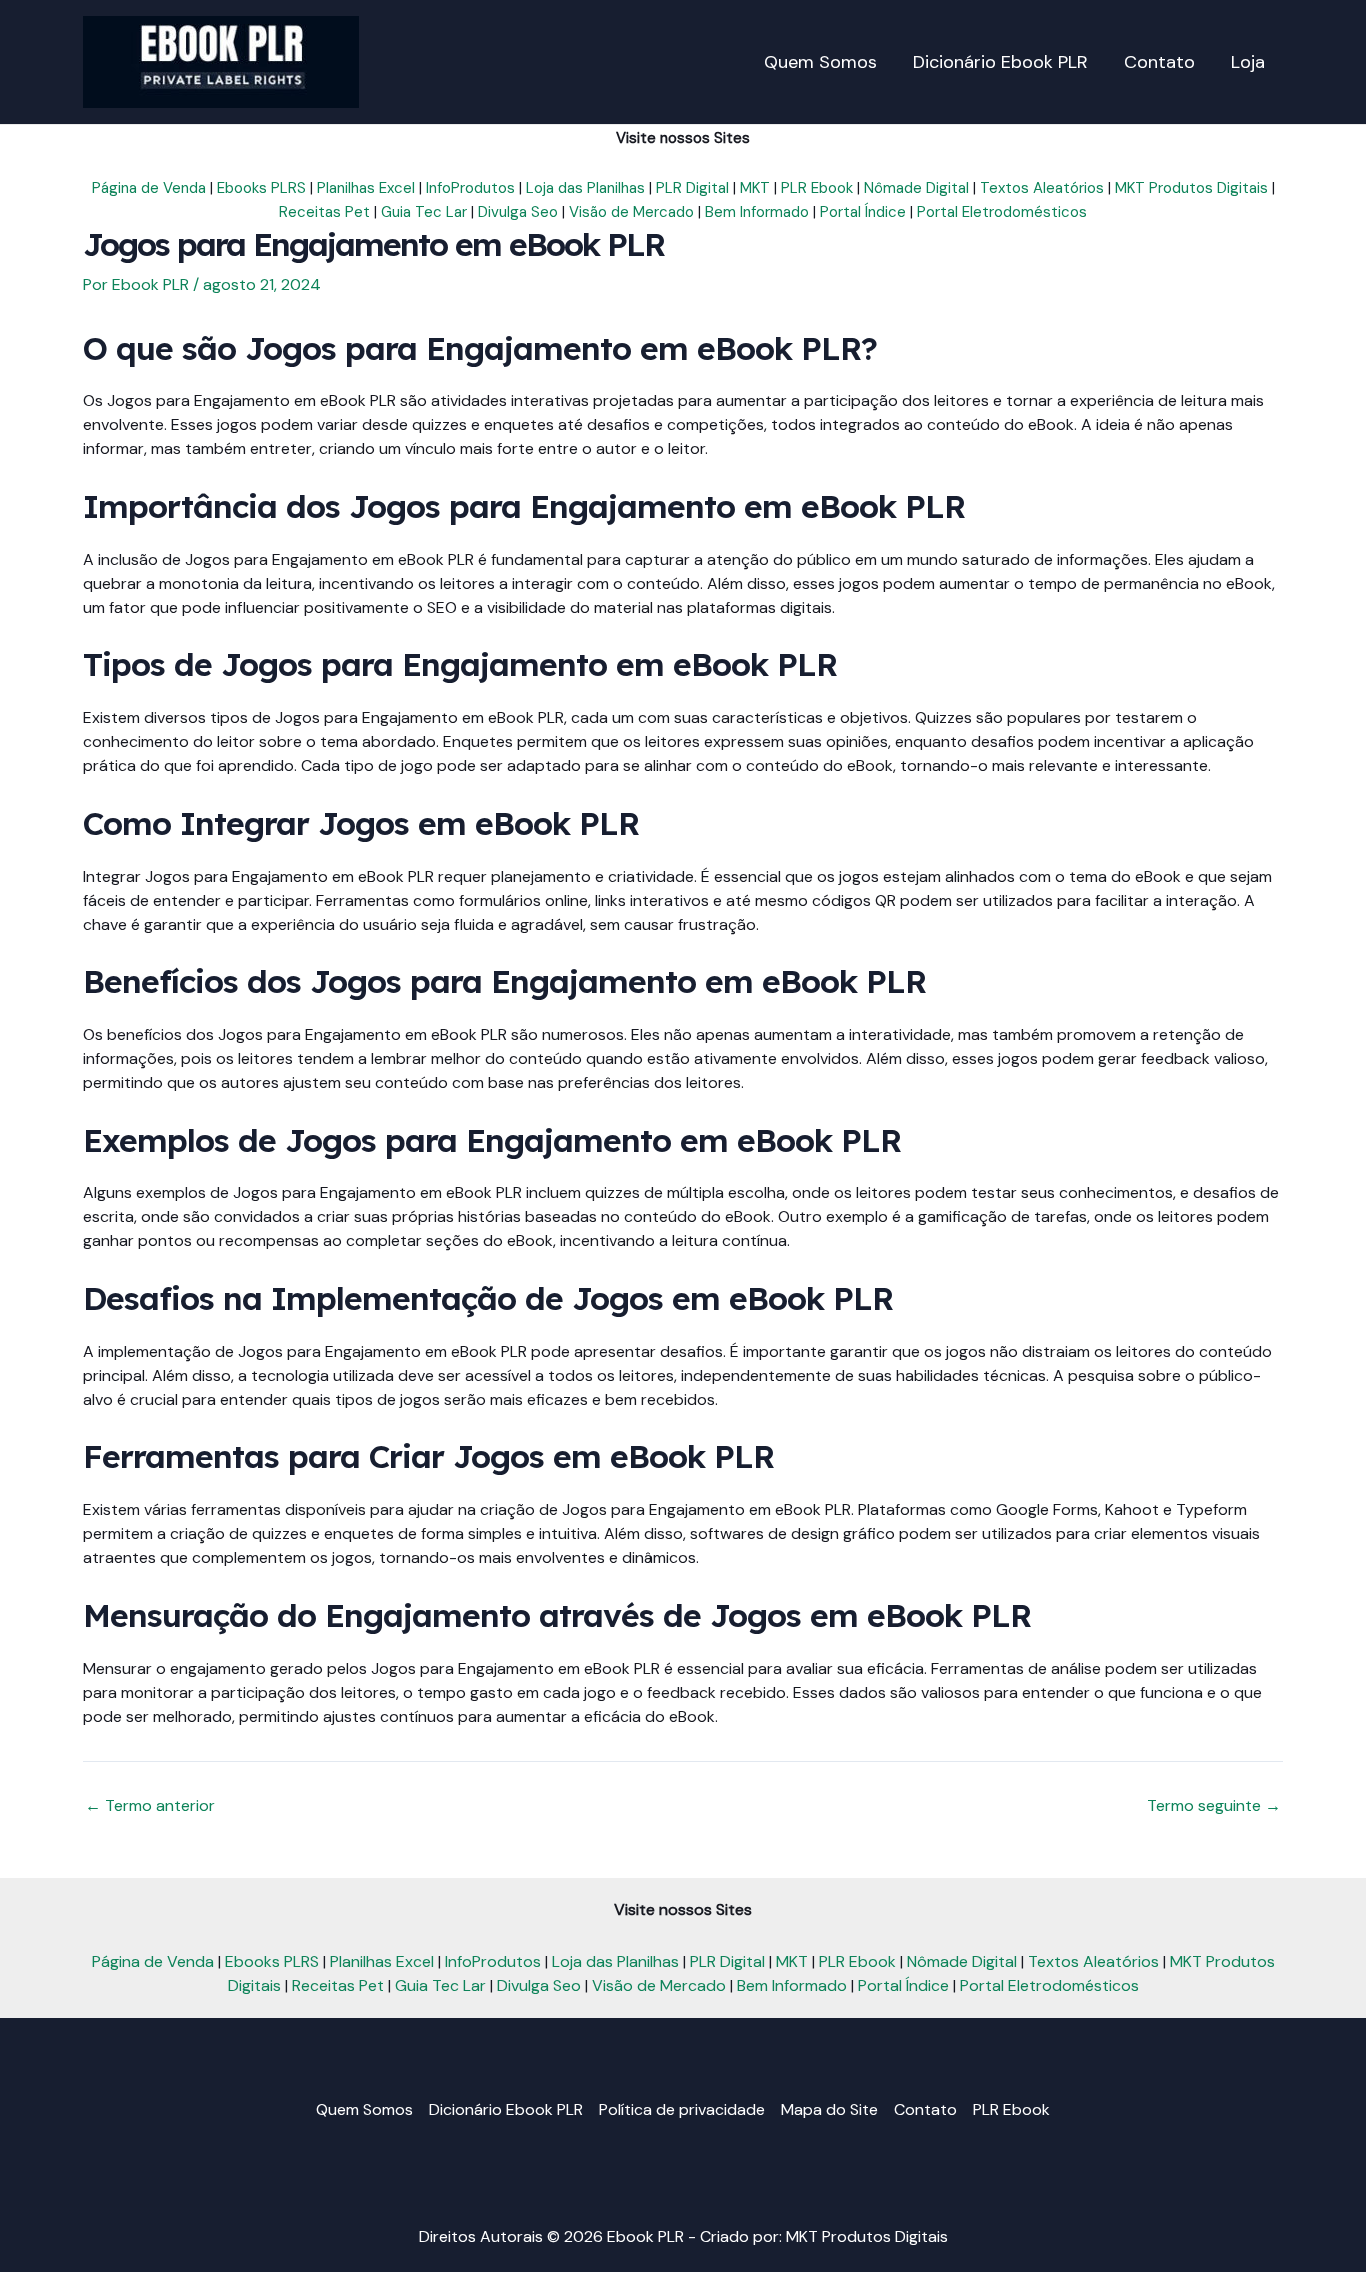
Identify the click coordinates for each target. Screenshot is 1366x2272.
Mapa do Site (829, 2109)
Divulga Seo (518, 212)
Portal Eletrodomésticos (1002, 212)
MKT (755, 188)
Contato (925, 2109)
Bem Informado (757, 212)
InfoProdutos (470, 188)
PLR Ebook (817, 188)
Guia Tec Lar (424, 212)
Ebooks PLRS (261, 188)
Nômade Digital (916, 188)
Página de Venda (149, 188)
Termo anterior (150, 1806)
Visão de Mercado (631, 212)
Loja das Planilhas (585, 188)
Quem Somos (364, 2109)
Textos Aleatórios (1042, 188)
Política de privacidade (682, 2109)
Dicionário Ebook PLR (506, 2109)
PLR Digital (692, 188)
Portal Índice (863, 212)
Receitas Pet (324, 212)
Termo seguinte (1214, 1806)
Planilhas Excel (366, 188)
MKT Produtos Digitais (1191, 188)
